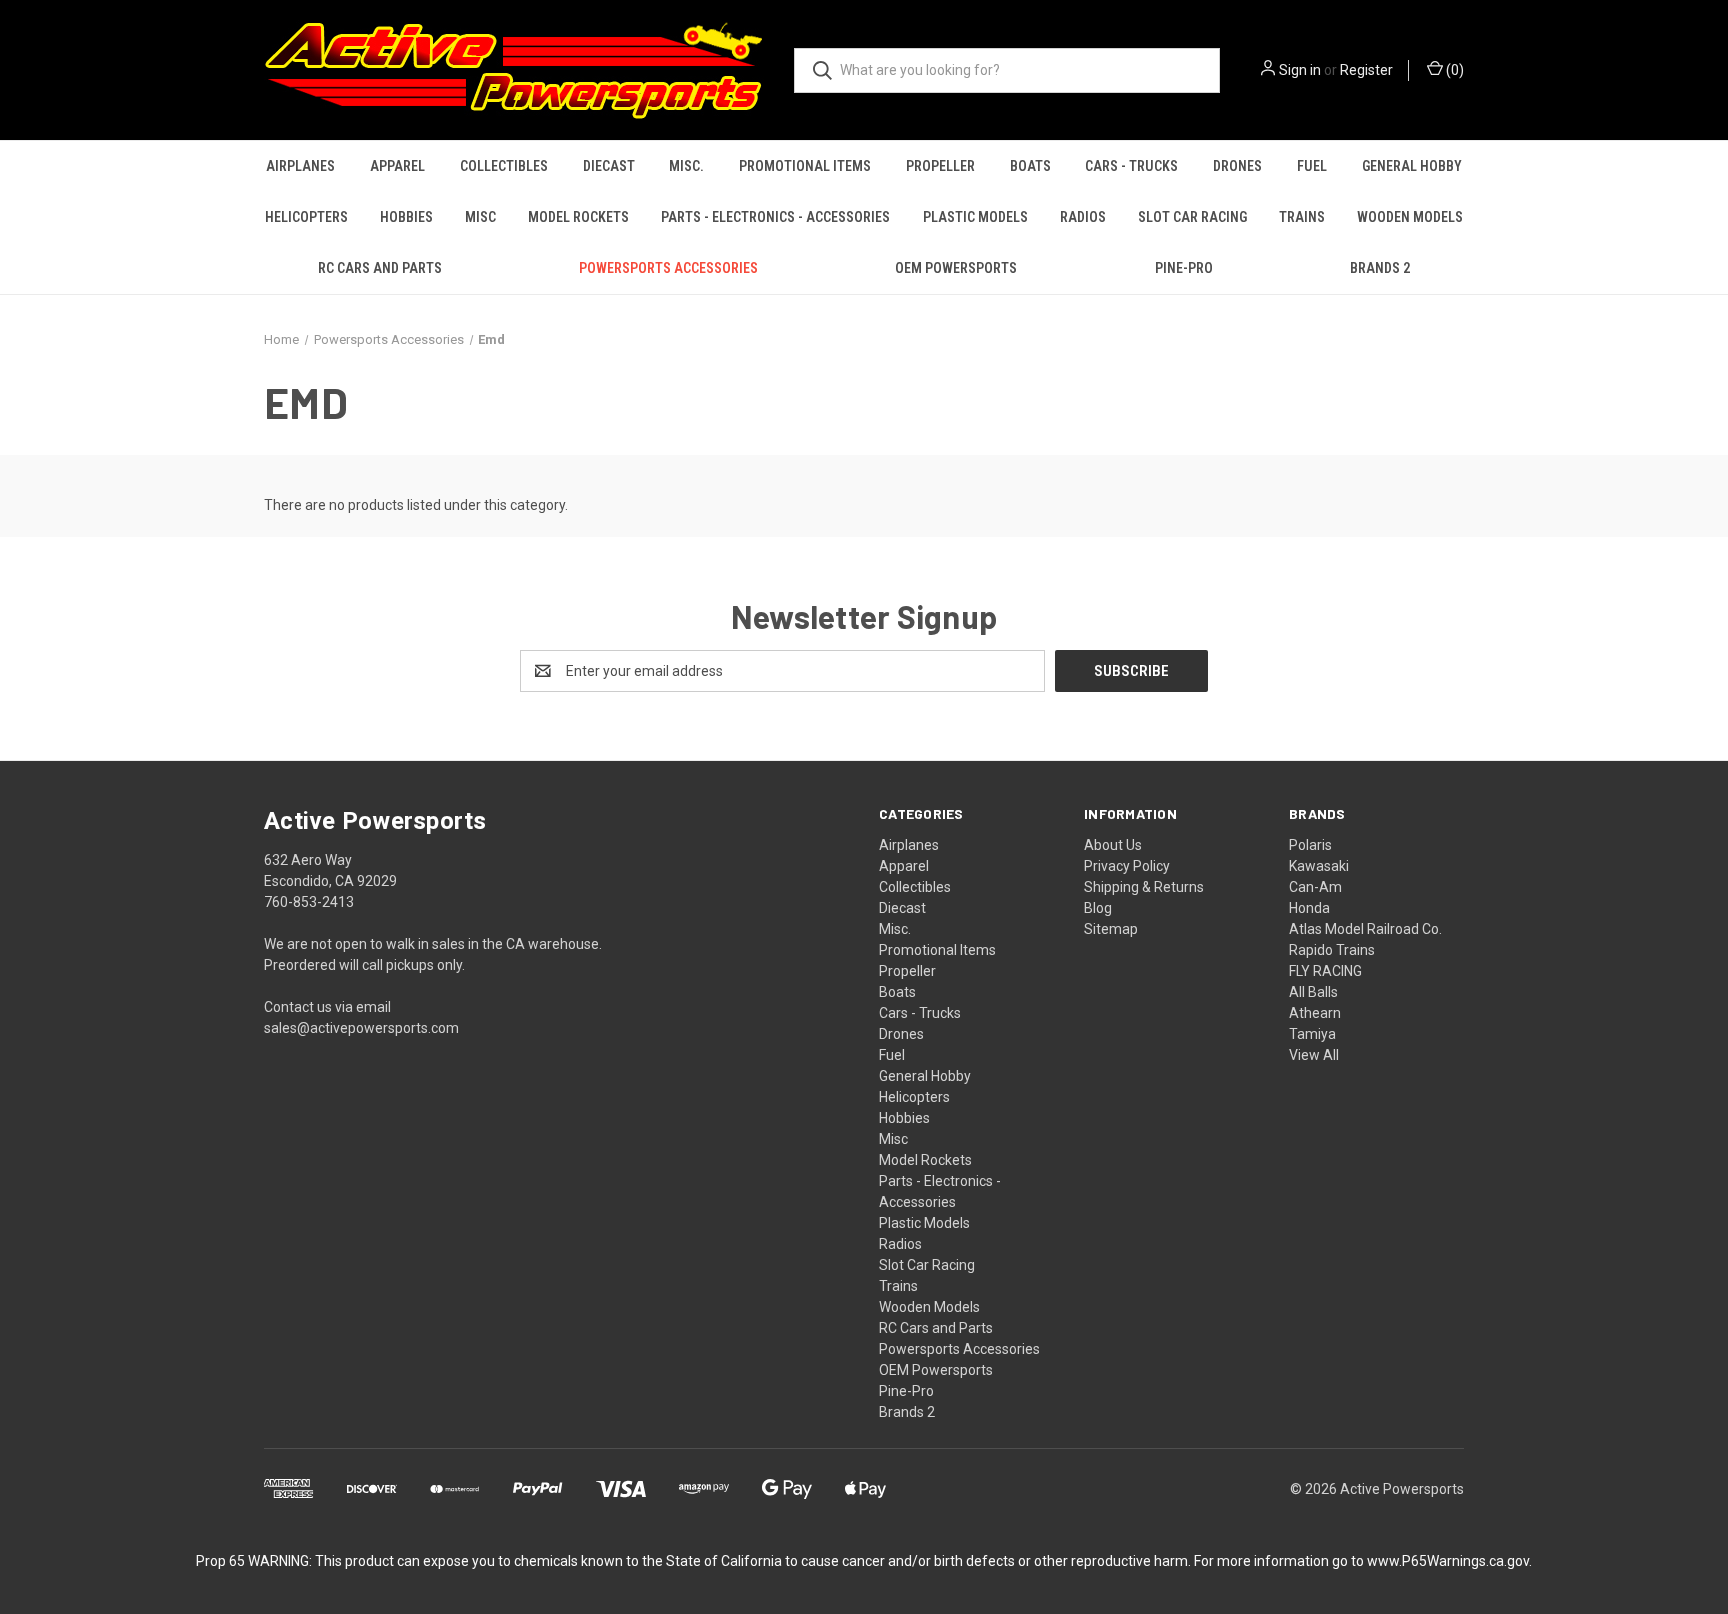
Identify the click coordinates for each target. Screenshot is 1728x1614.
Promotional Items (805, 166)
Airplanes (300, 166)
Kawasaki (1319, 866)
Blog (1098, 908)
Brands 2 (1380, 268)
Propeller (940, 166)
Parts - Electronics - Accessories (775, 217)
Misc (480, 217)
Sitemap (1111, 929)
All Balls (1313, 992)
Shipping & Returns (1144, 887)
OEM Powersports (956, 268)
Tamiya (1312, 1034)
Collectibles (504, 166)
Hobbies (406, 217)
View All (1314, 1055)
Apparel (397, 166)
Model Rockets (578, 217)
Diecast (609, 166)
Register (1366, 70)
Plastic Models (975, 217)
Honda (1309, 908)
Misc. (686, 166)
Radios (1083, 217)
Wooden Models (1410, 217)
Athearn (1315, 1013)
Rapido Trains (1332, 950)
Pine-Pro (1184, 268)
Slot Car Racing (1192, 217)
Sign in (1300, 70)
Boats (1030, 166)
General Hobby (1412, 166)
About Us (1113, 845)
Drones (1237, 166)
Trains (1302, 217)
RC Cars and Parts (380, 268)
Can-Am (1315, 887)
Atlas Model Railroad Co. (1365, 929)
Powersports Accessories (668, 268)
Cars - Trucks (1131, 166)
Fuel (1312, 166)
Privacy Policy (1127, 866)
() (1453, 70)
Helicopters (306, 217)
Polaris (1310, 845)
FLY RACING (1325, 971)
